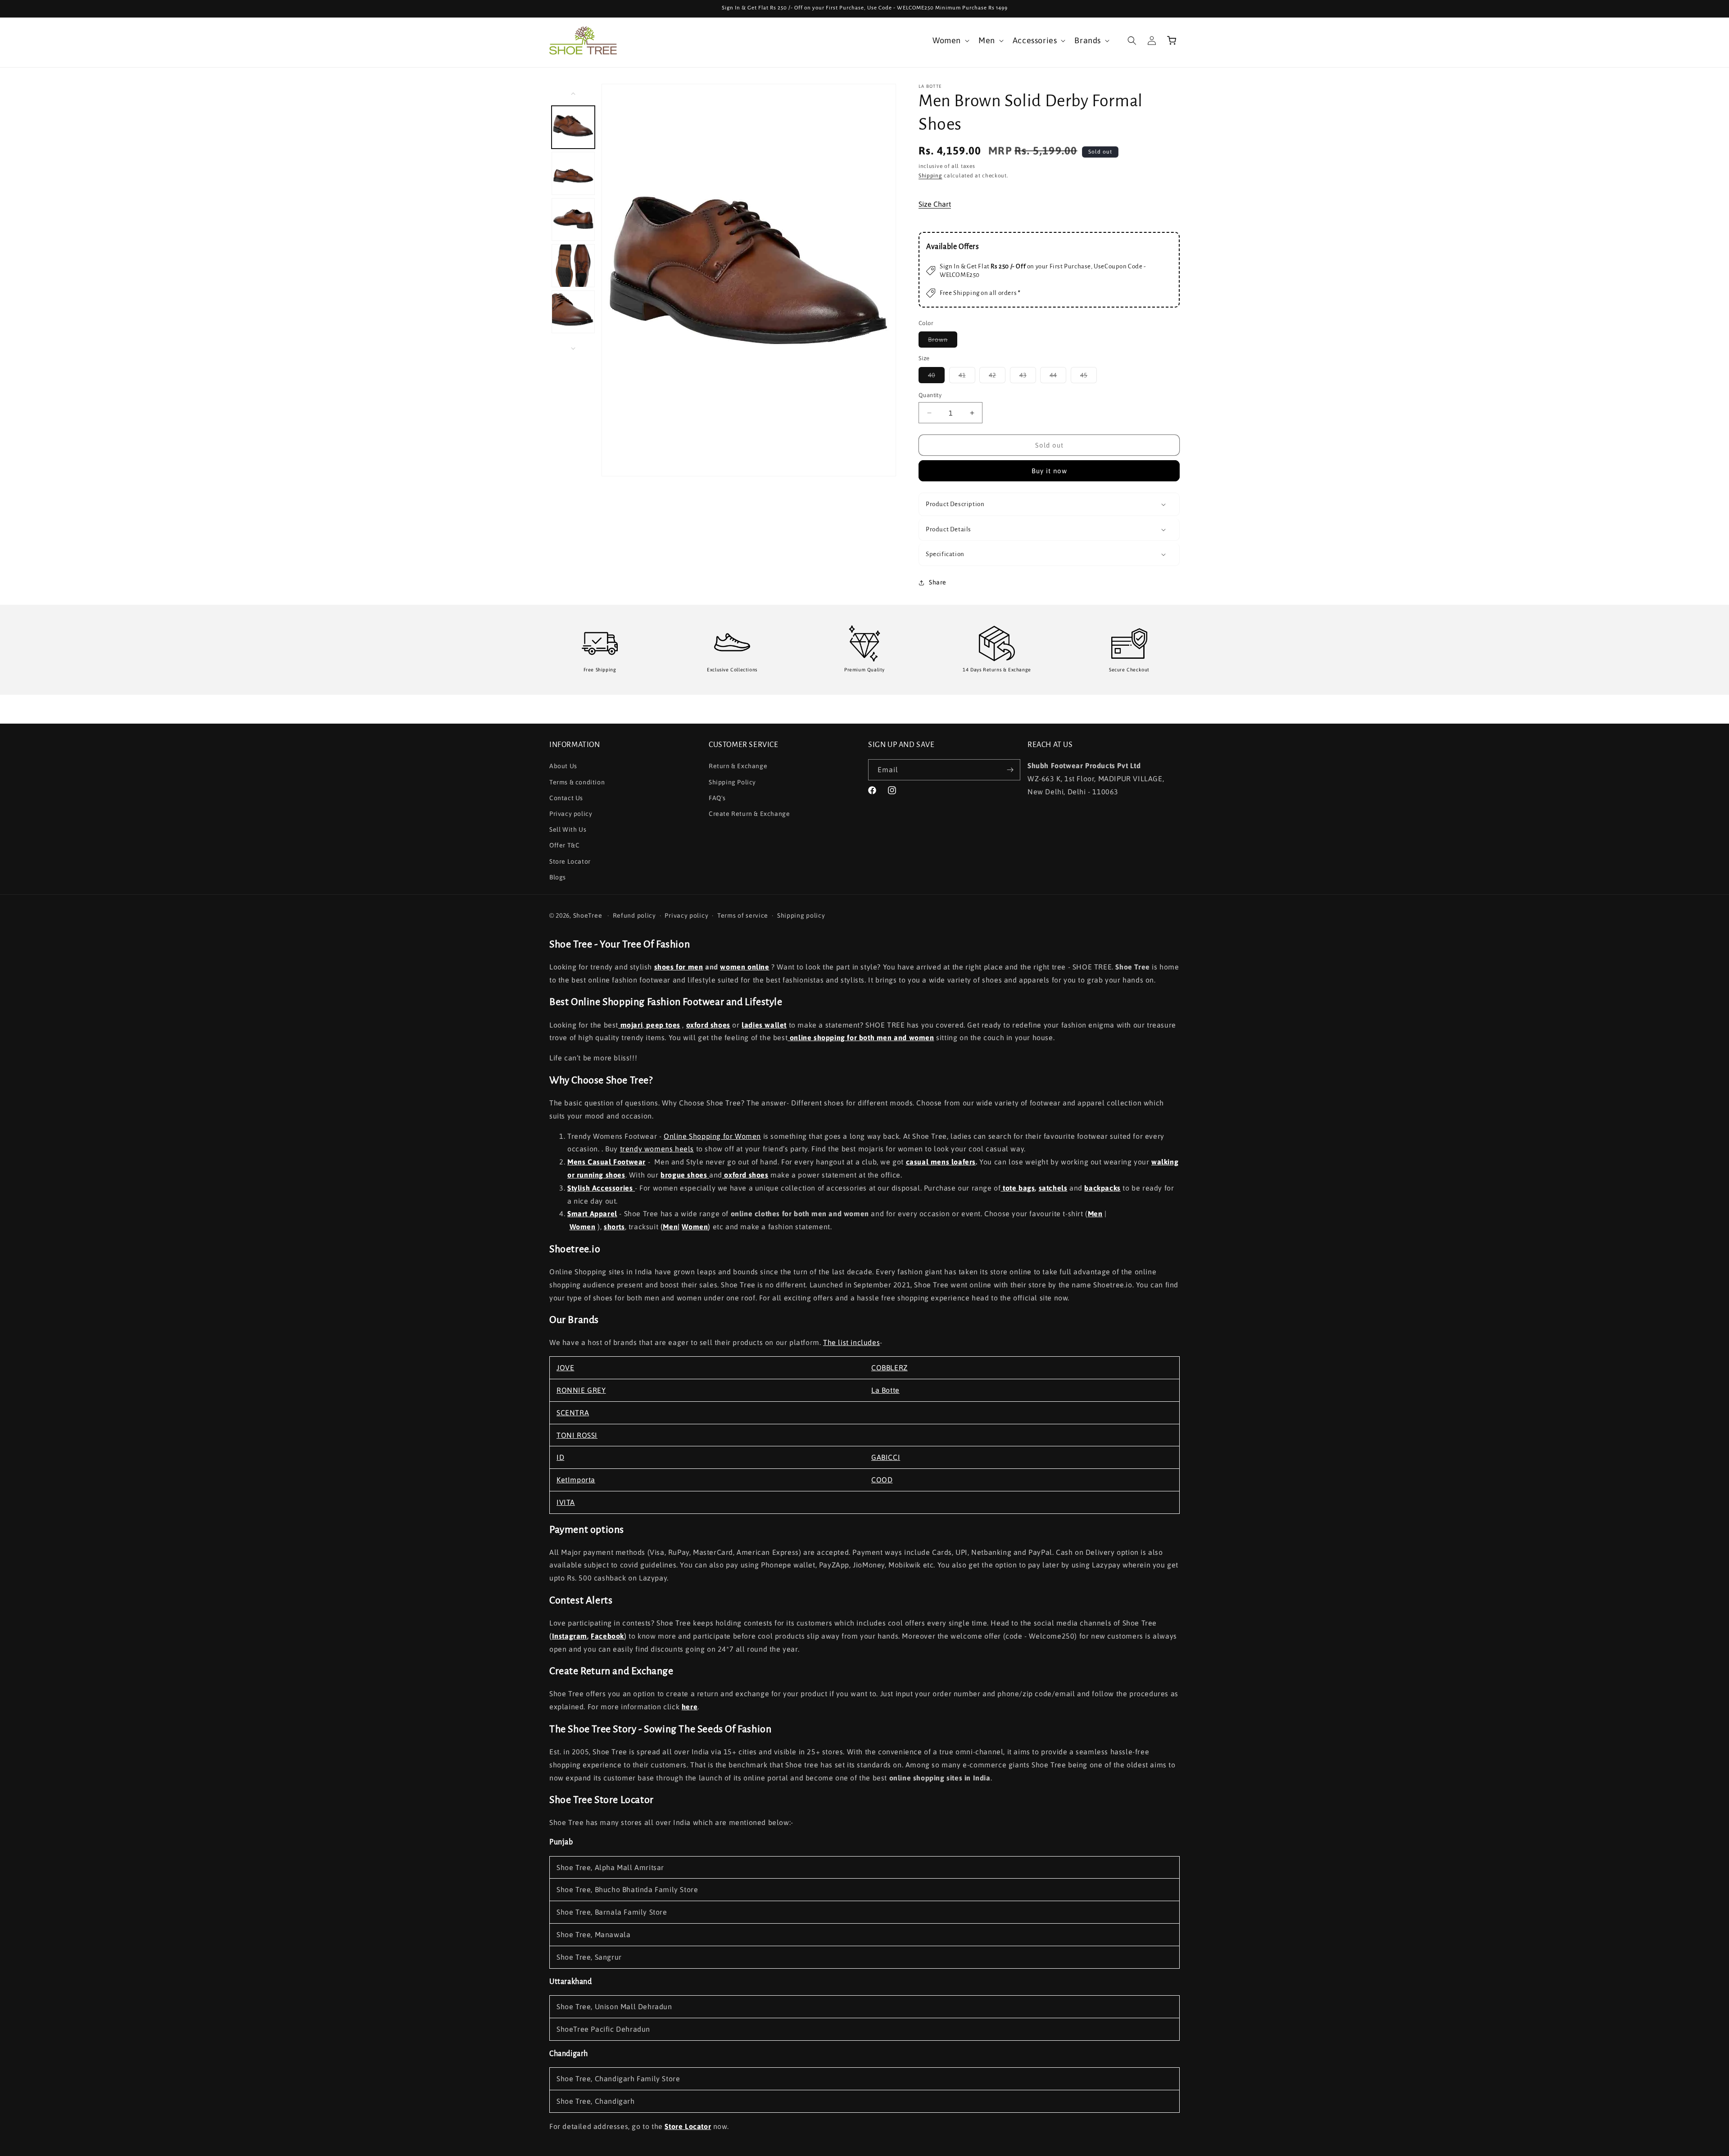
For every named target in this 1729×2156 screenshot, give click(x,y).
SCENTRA (573, 1413)
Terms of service (743, 915)
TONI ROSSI (577, 1435)
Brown (943, 342)
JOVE (565, 1368)
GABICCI (886, 1457)
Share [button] (938, 582)
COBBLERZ (889, 1368)
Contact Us (566, 798)
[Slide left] (573, 94)
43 (1028, 377)
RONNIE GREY (581, 1390)
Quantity (930, 395)
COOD (882, 1480)
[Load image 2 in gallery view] (573, 173)
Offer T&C (564, 845)
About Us (563, 766)
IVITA (566, 1502)
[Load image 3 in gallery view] (573, 220)
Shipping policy (801, 915)
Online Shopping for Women (712, 1136)
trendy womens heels (657, 1149)
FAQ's (717, 798)
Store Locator (570, 861)
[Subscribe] (1010, 770)
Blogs (558, 877)
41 (967, 377)
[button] (950, 40)
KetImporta (576, 1480)
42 (997, 377)
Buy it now (1049, 471)
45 (1089, 377)
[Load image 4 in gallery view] (573, 266)
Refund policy (634, 915)
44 (1058, 377)
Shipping (930, 176)
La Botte (885, 1390)
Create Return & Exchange (749, 814)
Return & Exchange (738, 766)
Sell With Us (568, 829)
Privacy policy (571, 814)
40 (936, 377)
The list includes (851, 1342)
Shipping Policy (732, 782)
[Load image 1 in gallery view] (573, 127)
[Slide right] (573, 349)
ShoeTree (588, 915)
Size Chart (935, 204)
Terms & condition (577, 782)
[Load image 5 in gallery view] (573, 312)
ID (560, 1457)
